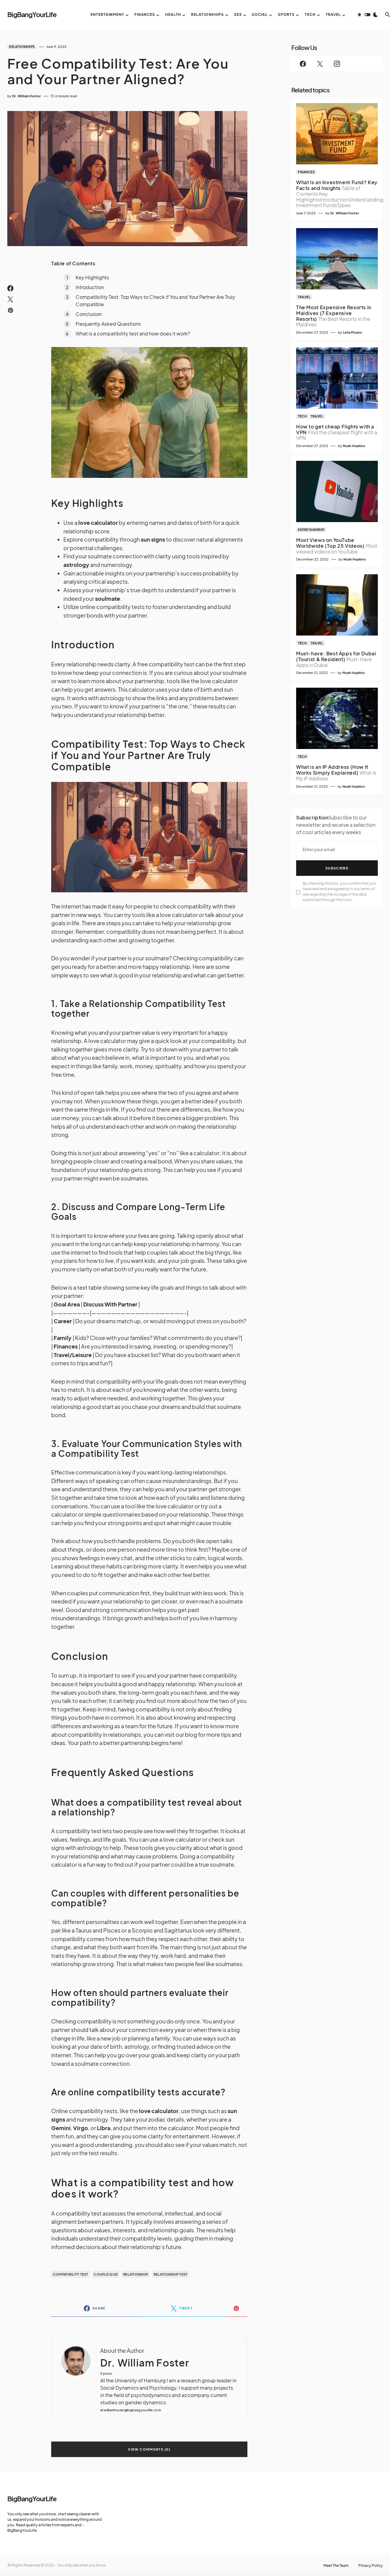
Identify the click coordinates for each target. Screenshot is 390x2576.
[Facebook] (303, 64)
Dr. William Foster (145, 2363)
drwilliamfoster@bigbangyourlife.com (131, 2410)
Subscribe (337, 868)
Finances (306, 172)
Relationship (136, 2274)
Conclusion (89, 314)
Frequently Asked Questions (108, 324)
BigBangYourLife (32, 14)
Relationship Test (171, 2274)
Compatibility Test (71, 2274)
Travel (304, 297)
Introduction (90, 287)
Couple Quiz (106, 2274)
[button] (367, 15)
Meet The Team (336, 2566)
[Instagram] (337, 64)
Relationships (22, 47)
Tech (302, 416)
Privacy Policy (370, 2566)
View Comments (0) (149, 2449)
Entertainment (311, 530)
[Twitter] (320, 64)
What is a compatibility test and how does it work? (133, 333)
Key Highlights (92, 277)
